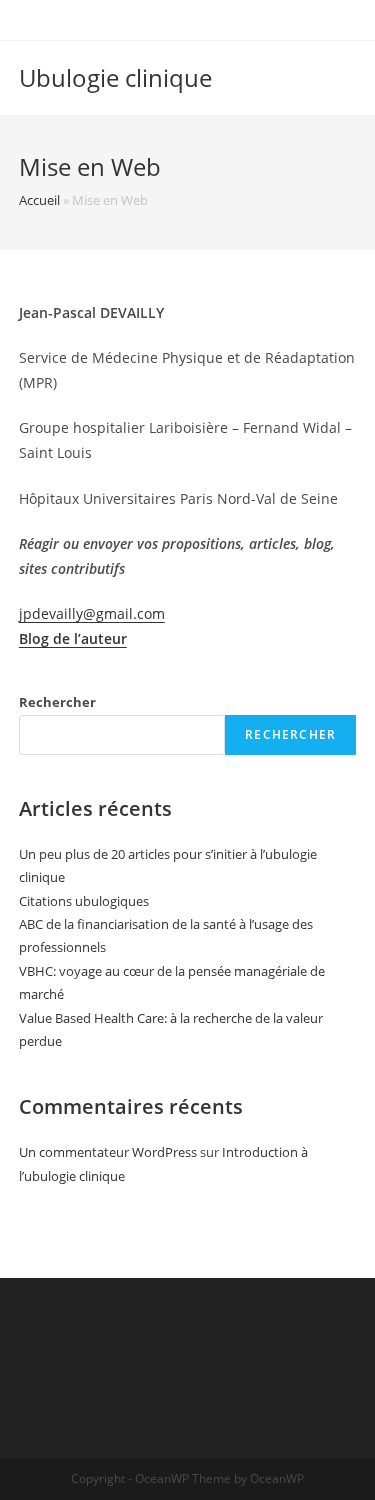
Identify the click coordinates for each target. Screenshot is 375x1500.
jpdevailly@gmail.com (92, 613)
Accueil (39, 200)
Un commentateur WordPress (108, 1152)
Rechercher (57, 702)
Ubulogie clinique (115, 77)
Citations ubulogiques (84, 901)
